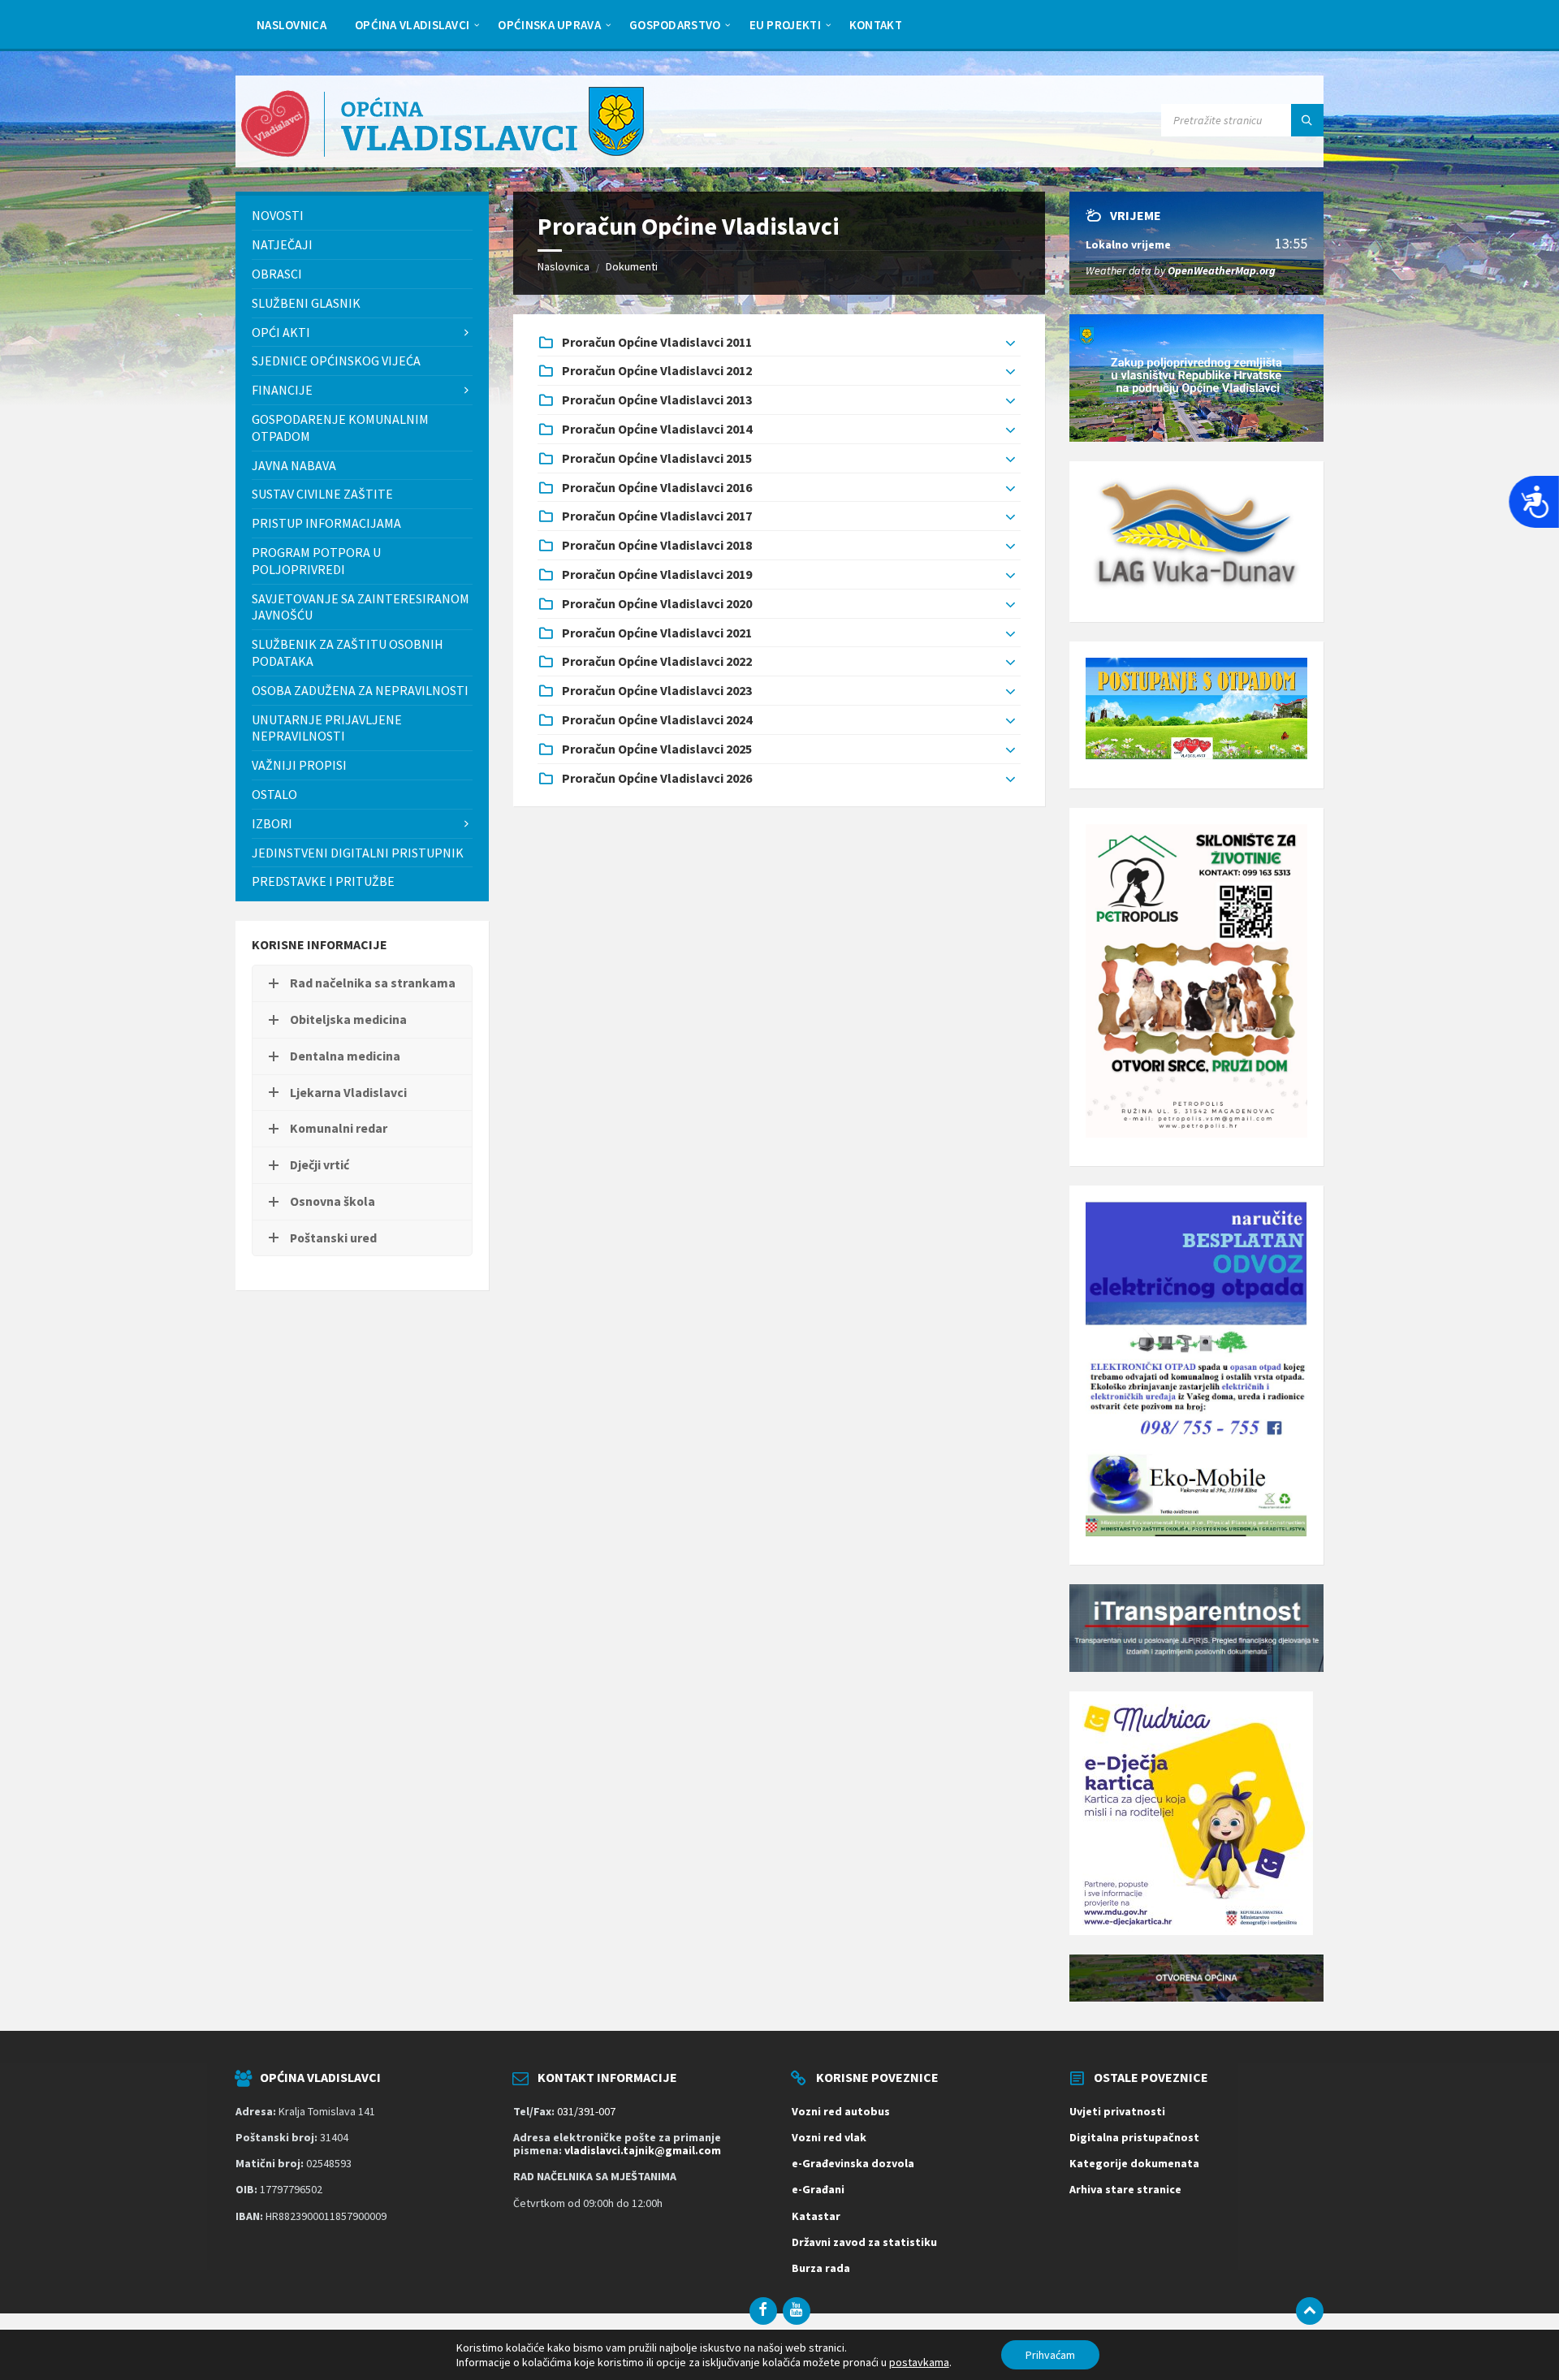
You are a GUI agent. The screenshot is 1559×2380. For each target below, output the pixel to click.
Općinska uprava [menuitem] (549, 25)
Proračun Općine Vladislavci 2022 (657, 661)
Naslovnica (564, 266)
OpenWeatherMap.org (1222, 270)
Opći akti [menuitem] (281, 332)
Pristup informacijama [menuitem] (326, 523)
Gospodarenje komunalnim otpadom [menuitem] (340, 428)
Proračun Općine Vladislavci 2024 (657, 719)
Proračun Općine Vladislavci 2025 (657, 749)
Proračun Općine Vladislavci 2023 (657, 690)
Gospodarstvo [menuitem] (675, 25)
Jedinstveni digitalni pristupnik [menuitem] (358, 853)
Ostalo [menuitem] (274, 794)
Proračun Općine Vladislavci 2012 (657, 370)
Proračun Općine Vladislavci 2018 (657, 545)
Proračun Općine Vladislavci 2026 (657, 778)
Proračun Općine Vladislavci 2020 (657, 603)
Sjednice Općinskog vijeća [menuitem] (336, 361)
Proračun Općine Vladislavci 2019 (657, 574)
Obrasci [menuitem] (277, 274)
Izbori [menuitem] (272, 823)
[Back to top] (1310, 2311)
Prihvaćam (1050, 2355)
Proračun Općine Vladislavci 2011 (657, 342)
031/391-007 (586, 2111)
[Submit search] (1307, 120)
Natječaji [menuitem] (282, 244)
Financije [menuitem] (282, 390)
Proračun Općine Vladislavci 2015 (657, 458)
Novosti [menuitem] (278, 215)
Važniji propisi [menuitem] (299, 765)
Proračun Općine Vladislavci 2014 (657, 429)
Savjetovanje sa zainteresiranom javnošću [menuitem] (361, 607)
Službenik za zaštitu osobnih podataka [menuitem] (348, 652)
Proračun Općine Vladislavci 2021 (657, 633)
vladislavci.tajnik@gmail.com (643, 2150)
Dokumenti (632, 266)
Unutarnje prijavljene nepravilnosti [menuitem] (327, 728)
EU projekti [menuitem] (785, 25)
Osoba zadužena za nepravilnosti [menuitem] (360, 690)
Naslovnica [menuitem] (292, 25)
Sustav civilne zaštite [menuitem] (322, 494)
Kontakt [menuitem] (876, 25)
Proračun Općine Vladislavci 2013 (657, 400)
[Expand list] (1011, 343)
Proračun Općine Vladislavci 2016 (657, 487)
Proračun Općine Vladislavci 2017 (657, 516)
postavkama (919, 2362)
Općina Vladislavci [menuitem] (412, 25)
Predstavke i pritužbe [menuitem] (323, 881)
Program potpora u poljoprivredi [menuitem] (316, 561)
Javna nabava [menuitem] (294, 465)
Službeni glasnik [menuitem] (306, 303)
